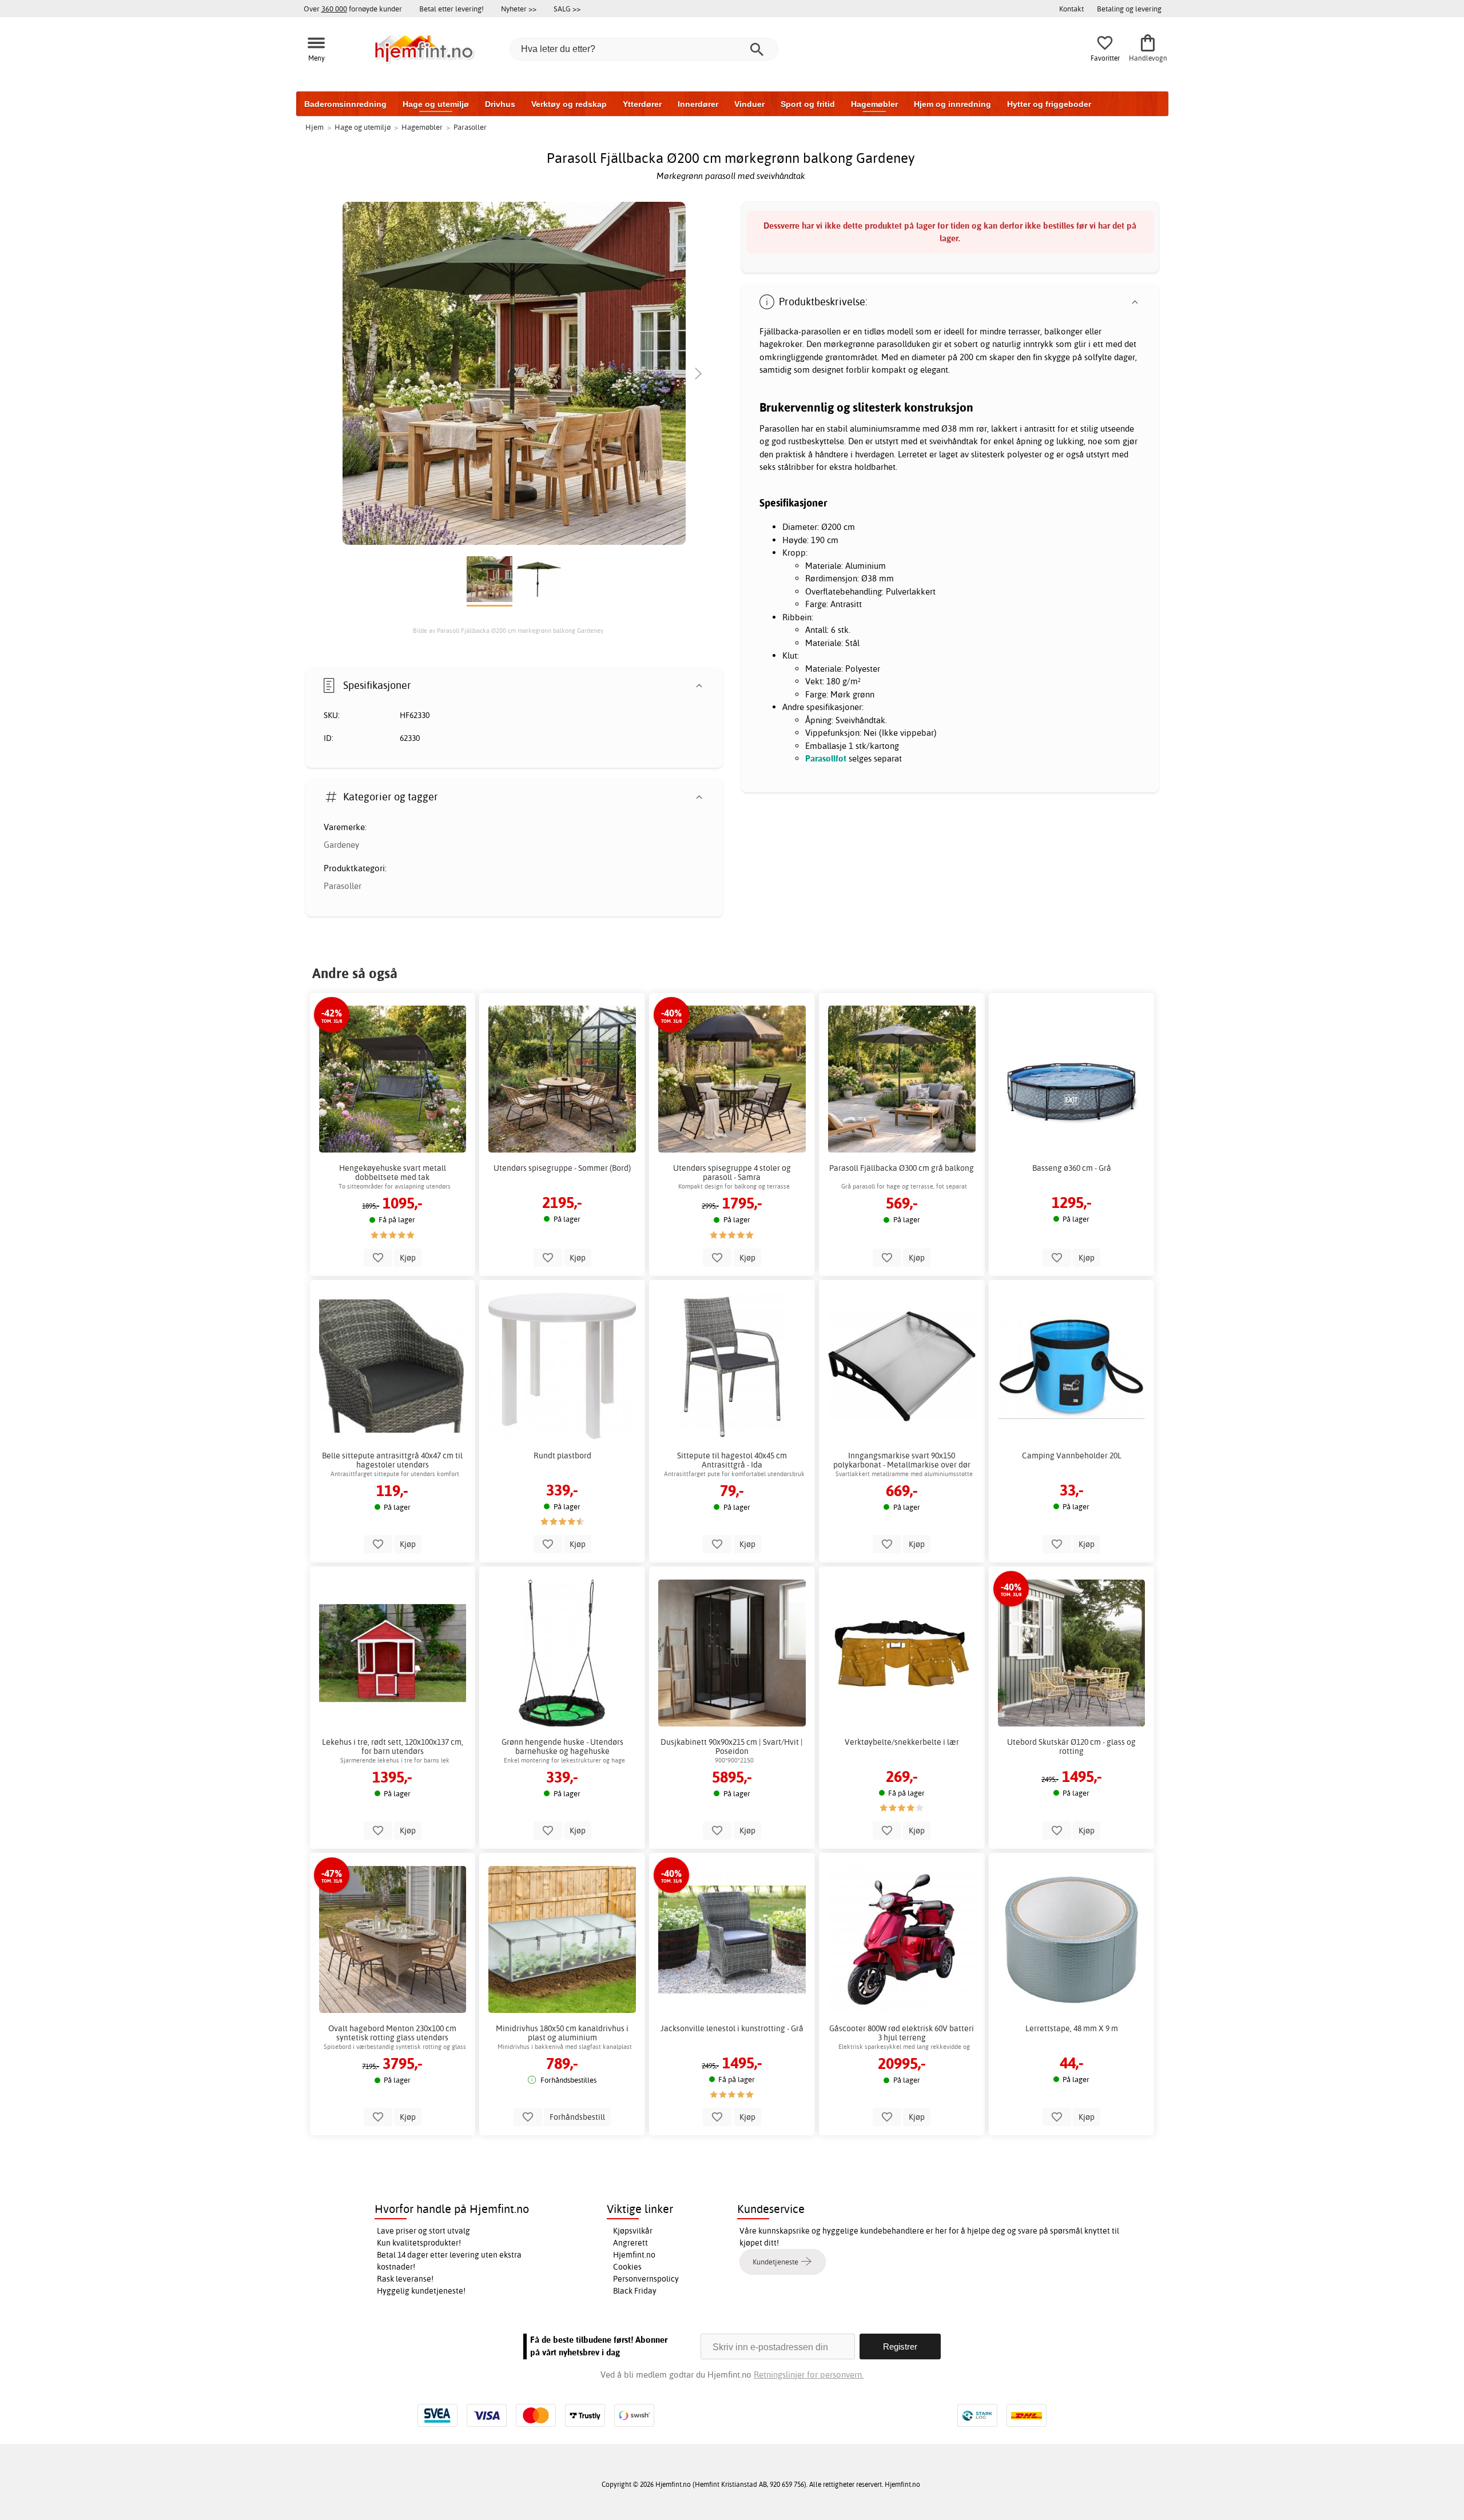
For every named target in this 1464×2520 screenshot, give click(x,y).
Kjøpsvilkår (633, 2231)
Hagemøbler (874, 104)
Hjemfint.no (634, 2255)
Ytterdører (642, 104)
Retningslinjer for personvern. (809, 2375)
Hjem (315, 127)
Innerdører (698, 104)
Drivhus (500, 104)
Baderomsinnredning (345, 104)
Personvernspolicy (646, 2279)
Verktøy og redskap (569, 104)
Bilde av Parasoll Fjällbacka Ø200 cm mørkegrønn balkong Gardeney (508, 631)
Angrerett (630, 2243)
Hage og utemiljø (436, 104)
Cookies (627, 2267)
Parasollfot (826, 758)
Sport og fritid (808, 104)
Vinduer (749, 104)
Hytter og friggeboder (1049, 104)
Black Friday (635, 2291)
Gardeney (341, 845)
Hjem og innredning (952, 104)
